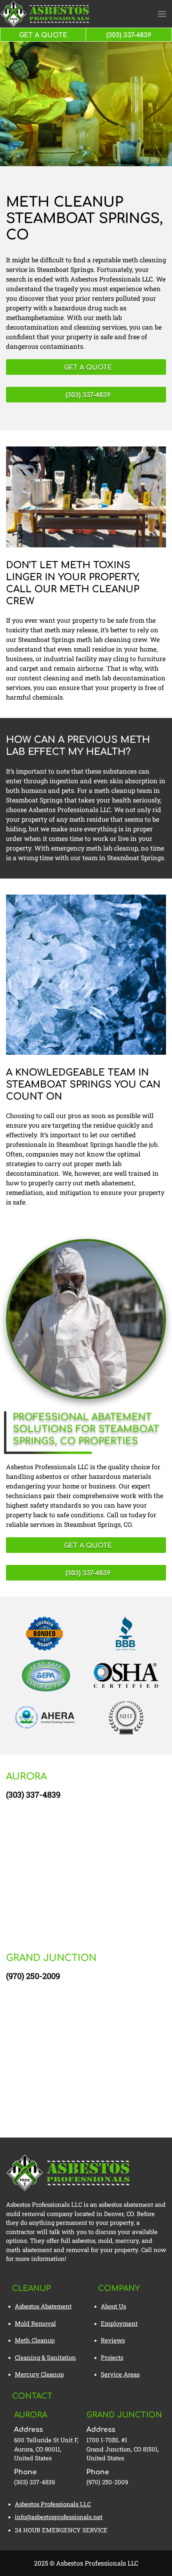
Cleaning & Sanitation (45, 2357)
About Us (113, 2306)
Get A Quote (43, 35)
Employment (119, 2323)
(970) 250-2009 (33, 1976)
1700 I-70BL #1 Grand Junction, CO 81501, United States (123, 2449)
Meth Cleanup (35, 2340)
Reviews (113, 2340)
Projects (112, 2357)
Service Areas (120, 2374)
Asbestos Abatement (43, 2306)
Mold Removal (35, 2323)
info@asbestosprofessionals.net (59, 2517)
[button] (162, 14)
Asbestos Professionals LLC (53, 2504)
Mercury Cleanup (39, 2374)
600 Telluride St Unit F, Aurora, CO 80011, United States (46, 2449)
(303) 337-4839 (33, 1794)
